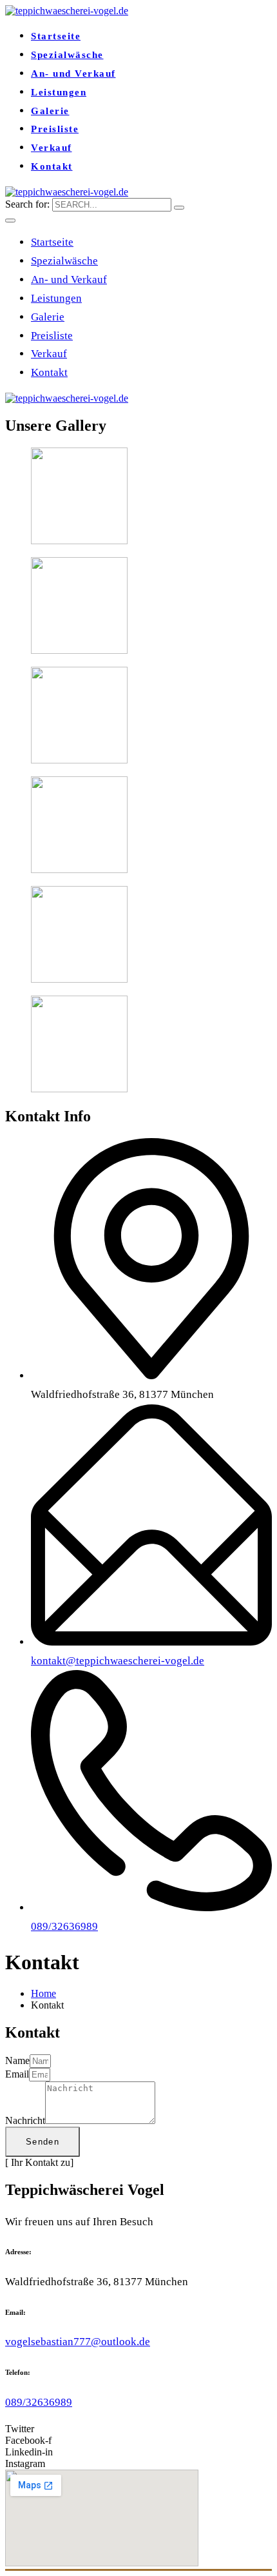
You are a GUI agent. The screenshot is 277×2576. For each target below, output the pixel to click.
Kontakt (52, 166)
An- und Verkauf (73, 74)
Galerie (50, 111)
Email (17, 2074)
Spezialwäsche (67, 55)
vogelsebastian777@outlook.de (78, 2342)
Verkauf (52, 148)
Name (17, 2060)
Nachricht (25, 2120)
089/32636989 (39, 2402)
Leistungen (59, 92)
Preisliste (55, 129)
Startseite (56, 36)
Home (43, 1993)
